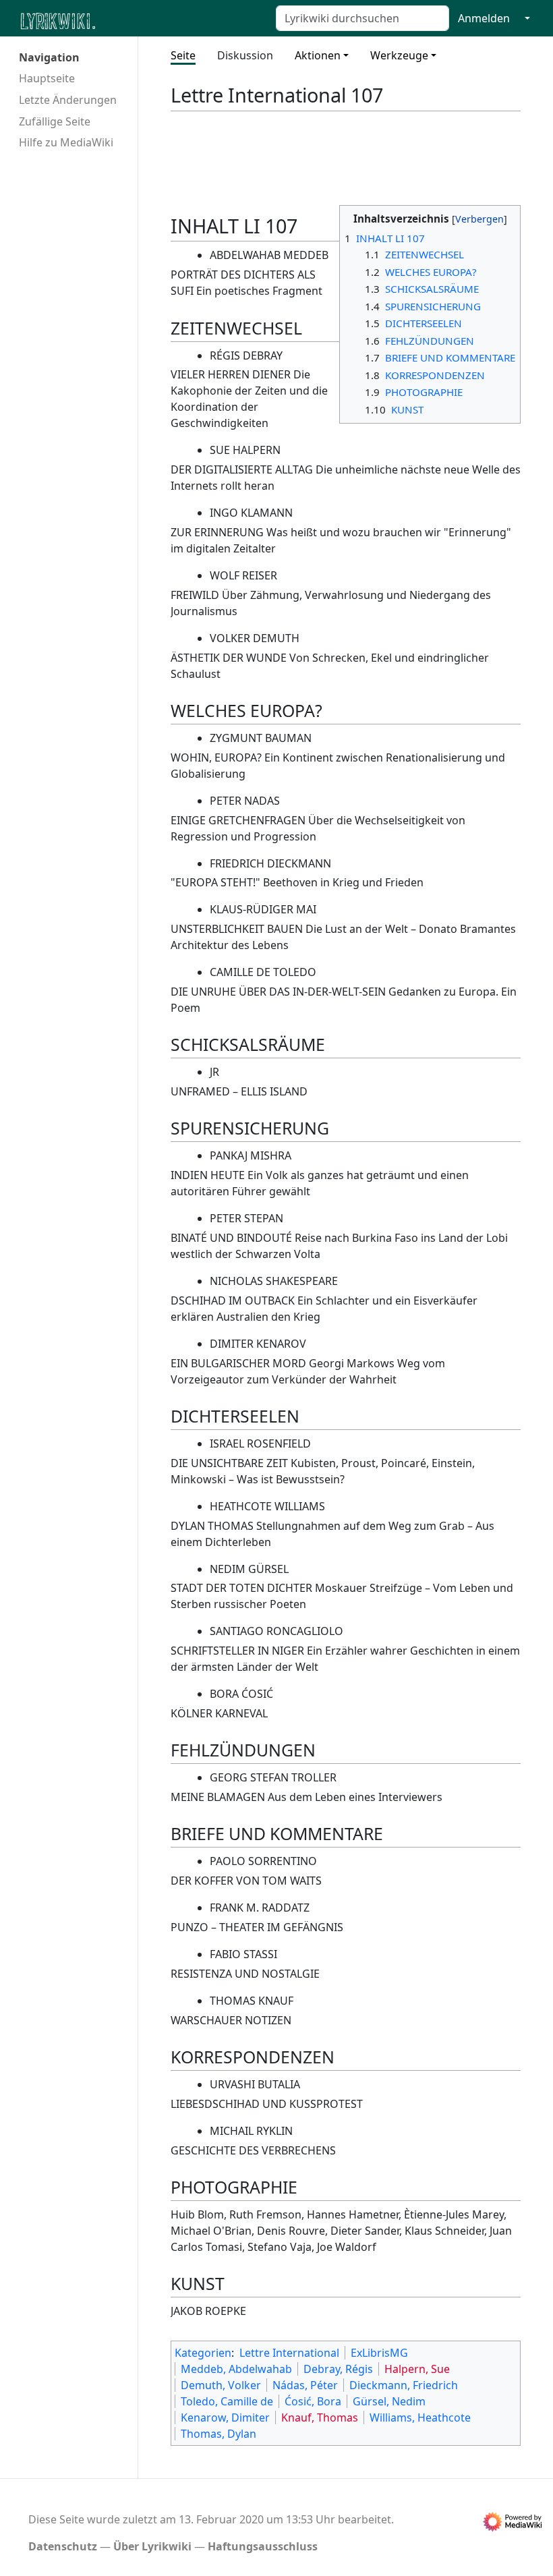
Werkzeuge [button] (399, 55)
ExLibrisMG (379, 2353)
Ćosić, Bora (313, 2401)
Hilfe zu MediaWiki (66, 142)
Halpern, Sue (417, 2369)
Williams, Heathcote (420, 2417)
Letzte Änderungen (68, 100)
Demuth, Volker (221, 2385)
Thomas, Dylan (219, 2434)
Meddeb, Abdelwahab (236, 2369)
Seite (183, 55)
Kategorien (203, 2353)
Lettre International (289, 2353)
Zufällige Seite (55, 121)
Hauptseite (47, 78)
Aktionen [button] (318, 55)
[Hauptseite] (123, 20)
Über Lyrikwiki (152, 2546)
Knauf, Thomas (320, 2417)
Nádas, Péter (305, 2385)
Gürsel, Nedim (389, 2401)
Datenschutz (63, 2546)
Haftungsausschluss (263, 2546)
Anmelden (484, 18)
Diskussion (245, 55)
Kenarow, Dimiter (225, 2417)
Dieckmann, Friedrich (404, 2385)
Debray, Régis (338, 2369)
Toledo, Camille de (227, 2401)
